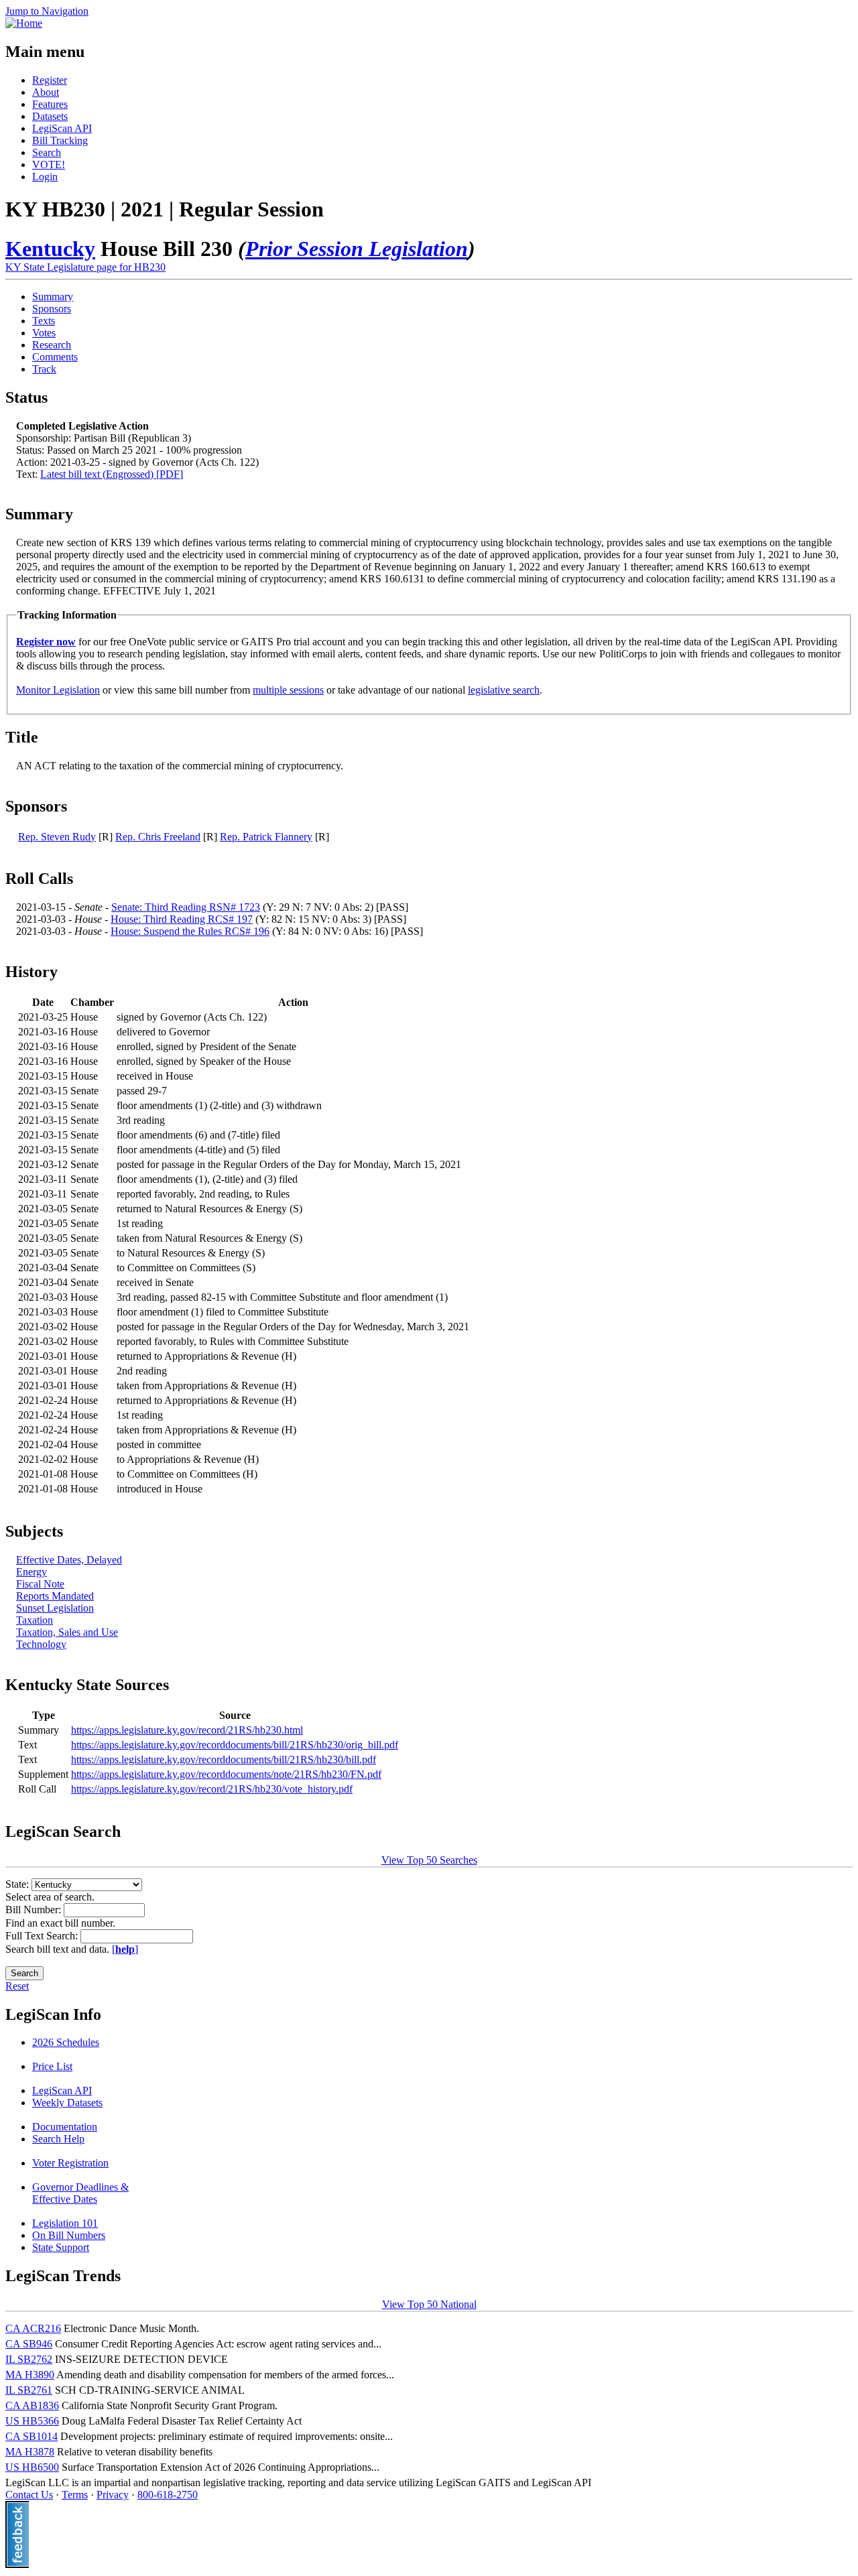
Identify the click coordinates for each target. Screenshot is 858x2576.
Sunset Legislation (55, 1608)
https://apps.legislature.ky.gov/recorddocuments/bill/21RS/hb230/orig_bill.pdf (235, 1745)
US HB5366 (32, 2421)
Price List (52, 2066)
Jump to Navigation (47, 11)
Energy (32, 1572)
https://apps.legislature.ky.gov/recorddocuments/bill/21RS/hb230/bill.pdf (224, 1759)
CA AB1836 (32, 2405)
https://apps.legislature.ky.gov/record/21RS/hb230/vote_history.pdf (212, 1789)
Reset (17, 1986)
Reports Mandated (55, 1596)
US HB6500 (32, 2467)
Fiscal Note (40, 1584)
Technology (41, 1644)
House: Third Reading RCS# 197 (182, 919)
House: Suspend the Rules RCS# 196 (190, 931)
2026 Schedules (66, 2042)
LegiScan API (62, 128)
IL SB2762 (29, 2359)
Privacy (113, 2495)
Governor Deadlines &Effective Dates (80, 2193)
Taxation (35, 1620)
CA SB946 (29, 2344)
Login (45, 177)
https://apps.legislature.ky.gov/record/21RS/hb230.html (187, 1730)
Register (50, 80)
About (46, 92)
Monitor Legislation (58, 690)
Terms (75, 2495)
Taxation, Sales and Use (67, 1632)
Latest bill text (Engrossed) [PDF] (112, 474)
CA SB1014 (32, 2436)
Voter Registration (70, 2163)
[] (125, 1949)
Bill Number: (35, 1910)
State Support (61, 2247)
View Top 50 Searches (429, 1860)
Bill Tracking (60, 140)
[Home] (24, 23)
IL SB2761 (29, 2390)
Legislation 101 (65, 2223)
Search (47, 152)
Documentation (65, 2127)
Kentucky (50, 249)
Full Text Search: (43, 1936)
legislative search (504, 690)
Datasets (50, 116)
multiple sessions (288, 690)
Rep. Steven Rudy (57, 837)
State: (18, 1884)
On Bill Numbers (69, 2235)
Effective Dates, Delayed (69, 1560)
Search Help (58, 2139)
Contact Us (29, 2495)
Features (50, 104)
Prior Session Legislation (357, 249)
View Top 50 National (429, 2304)
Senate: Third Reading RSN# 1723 (186, 907)
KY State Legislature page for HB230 (85, 267)
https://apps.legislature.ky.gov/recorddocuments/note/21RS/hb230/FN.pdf (226, 1774)
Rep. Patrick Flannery (266, 837)
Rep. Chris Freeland (158, 837)
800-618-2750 (168, 2495)
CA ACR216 (33, 2328)
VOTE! (49, 165)
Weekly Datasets (67, 2103)
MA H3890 (30, 2375)
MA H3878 (30, 2452)
